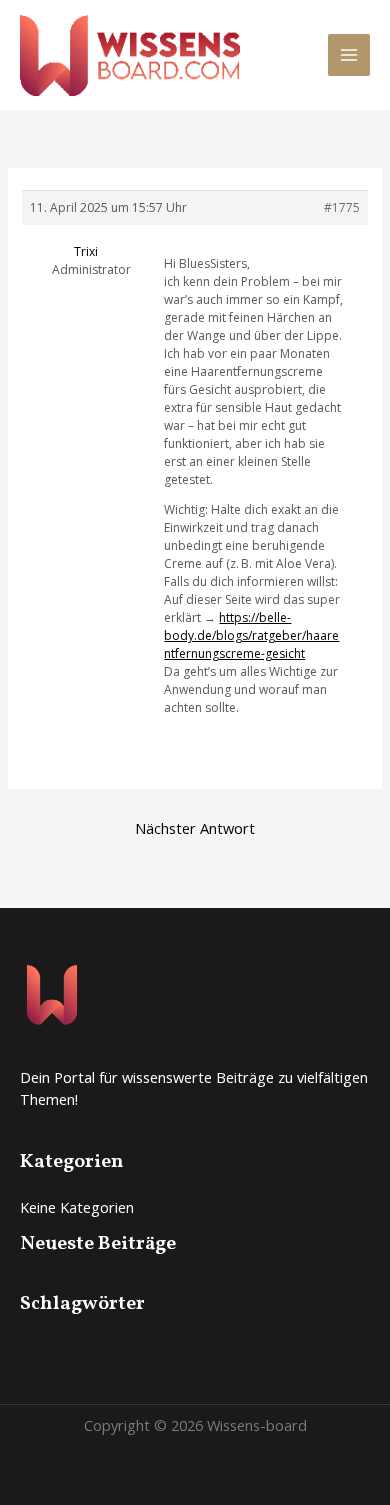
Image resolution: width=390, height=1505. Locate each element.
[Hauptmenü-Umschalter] (349, 55)
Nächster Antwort (195, 828)
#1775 (342, 207)
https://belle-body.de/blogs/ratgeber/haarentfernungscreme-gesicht (251, 635)
